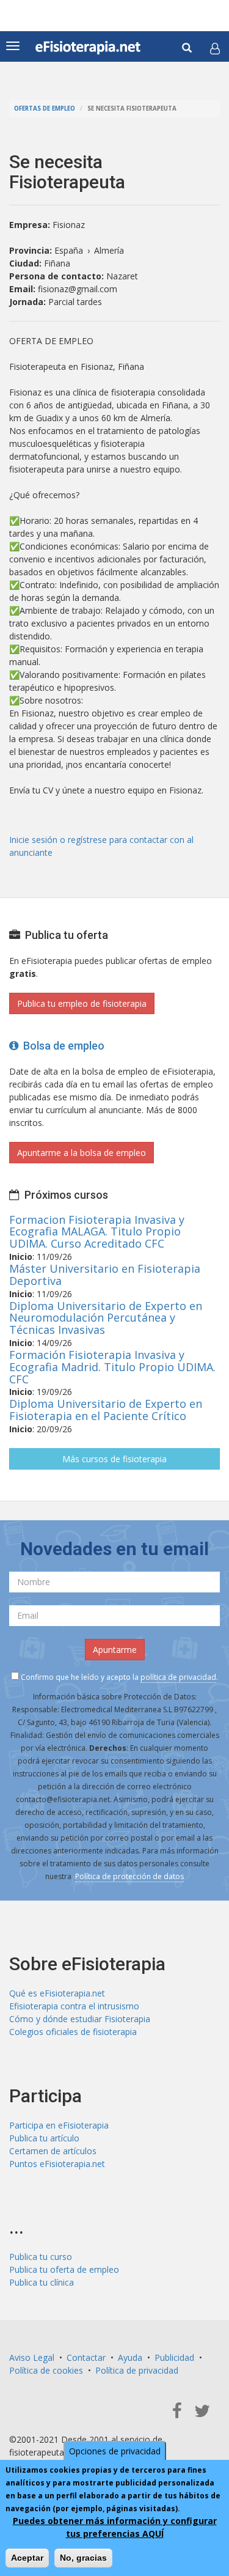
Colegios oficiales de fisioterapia (73, 2032)
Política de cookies (46, 2370)
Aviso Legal (32, 2357)
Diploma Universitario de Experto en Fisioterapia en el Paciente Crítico (106, 1410)
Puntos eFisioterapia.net (57, 2164)
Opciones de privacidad (115, 2451)
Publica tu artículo (44, 2138)
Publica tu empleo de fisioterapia (82, 1003)
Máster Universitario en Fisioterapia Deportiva (105, 1275)
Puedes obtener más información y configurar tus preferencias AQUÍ (115, 2527)
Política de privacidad (137, 2370)
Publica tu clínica (42, 2282)
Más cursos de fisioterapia (114, 1459)
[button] (215, 48)
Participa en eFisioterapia (59, 2125)
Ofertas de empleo (45, 109)
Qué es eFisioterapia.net (57, 1993)
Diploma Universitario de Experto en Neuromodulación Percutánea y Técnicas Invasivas (106, 1318)
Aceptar (27, 2558)
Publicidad (174, 2357)
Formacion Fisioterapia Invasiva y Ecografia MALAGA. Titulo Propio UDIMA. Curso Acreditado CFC (97, 1232)
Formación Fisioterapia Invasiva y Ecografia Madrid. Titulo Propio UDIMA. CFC (112, 1367)
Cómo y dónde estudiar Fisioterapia (80, 2019)
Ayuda (130, 2357)
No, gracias (83, 2558)
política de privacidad (178, 1677)
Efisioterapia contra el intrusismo (74, 2006)
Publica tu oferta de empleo (64, 2269)
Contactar (86, 2357)
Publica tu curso (41, 2257)
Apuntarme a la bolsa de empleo (82, 1153)
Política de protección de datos (129, 1876)
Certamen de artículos (53, 2151)
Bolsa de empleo (61, 1046)
